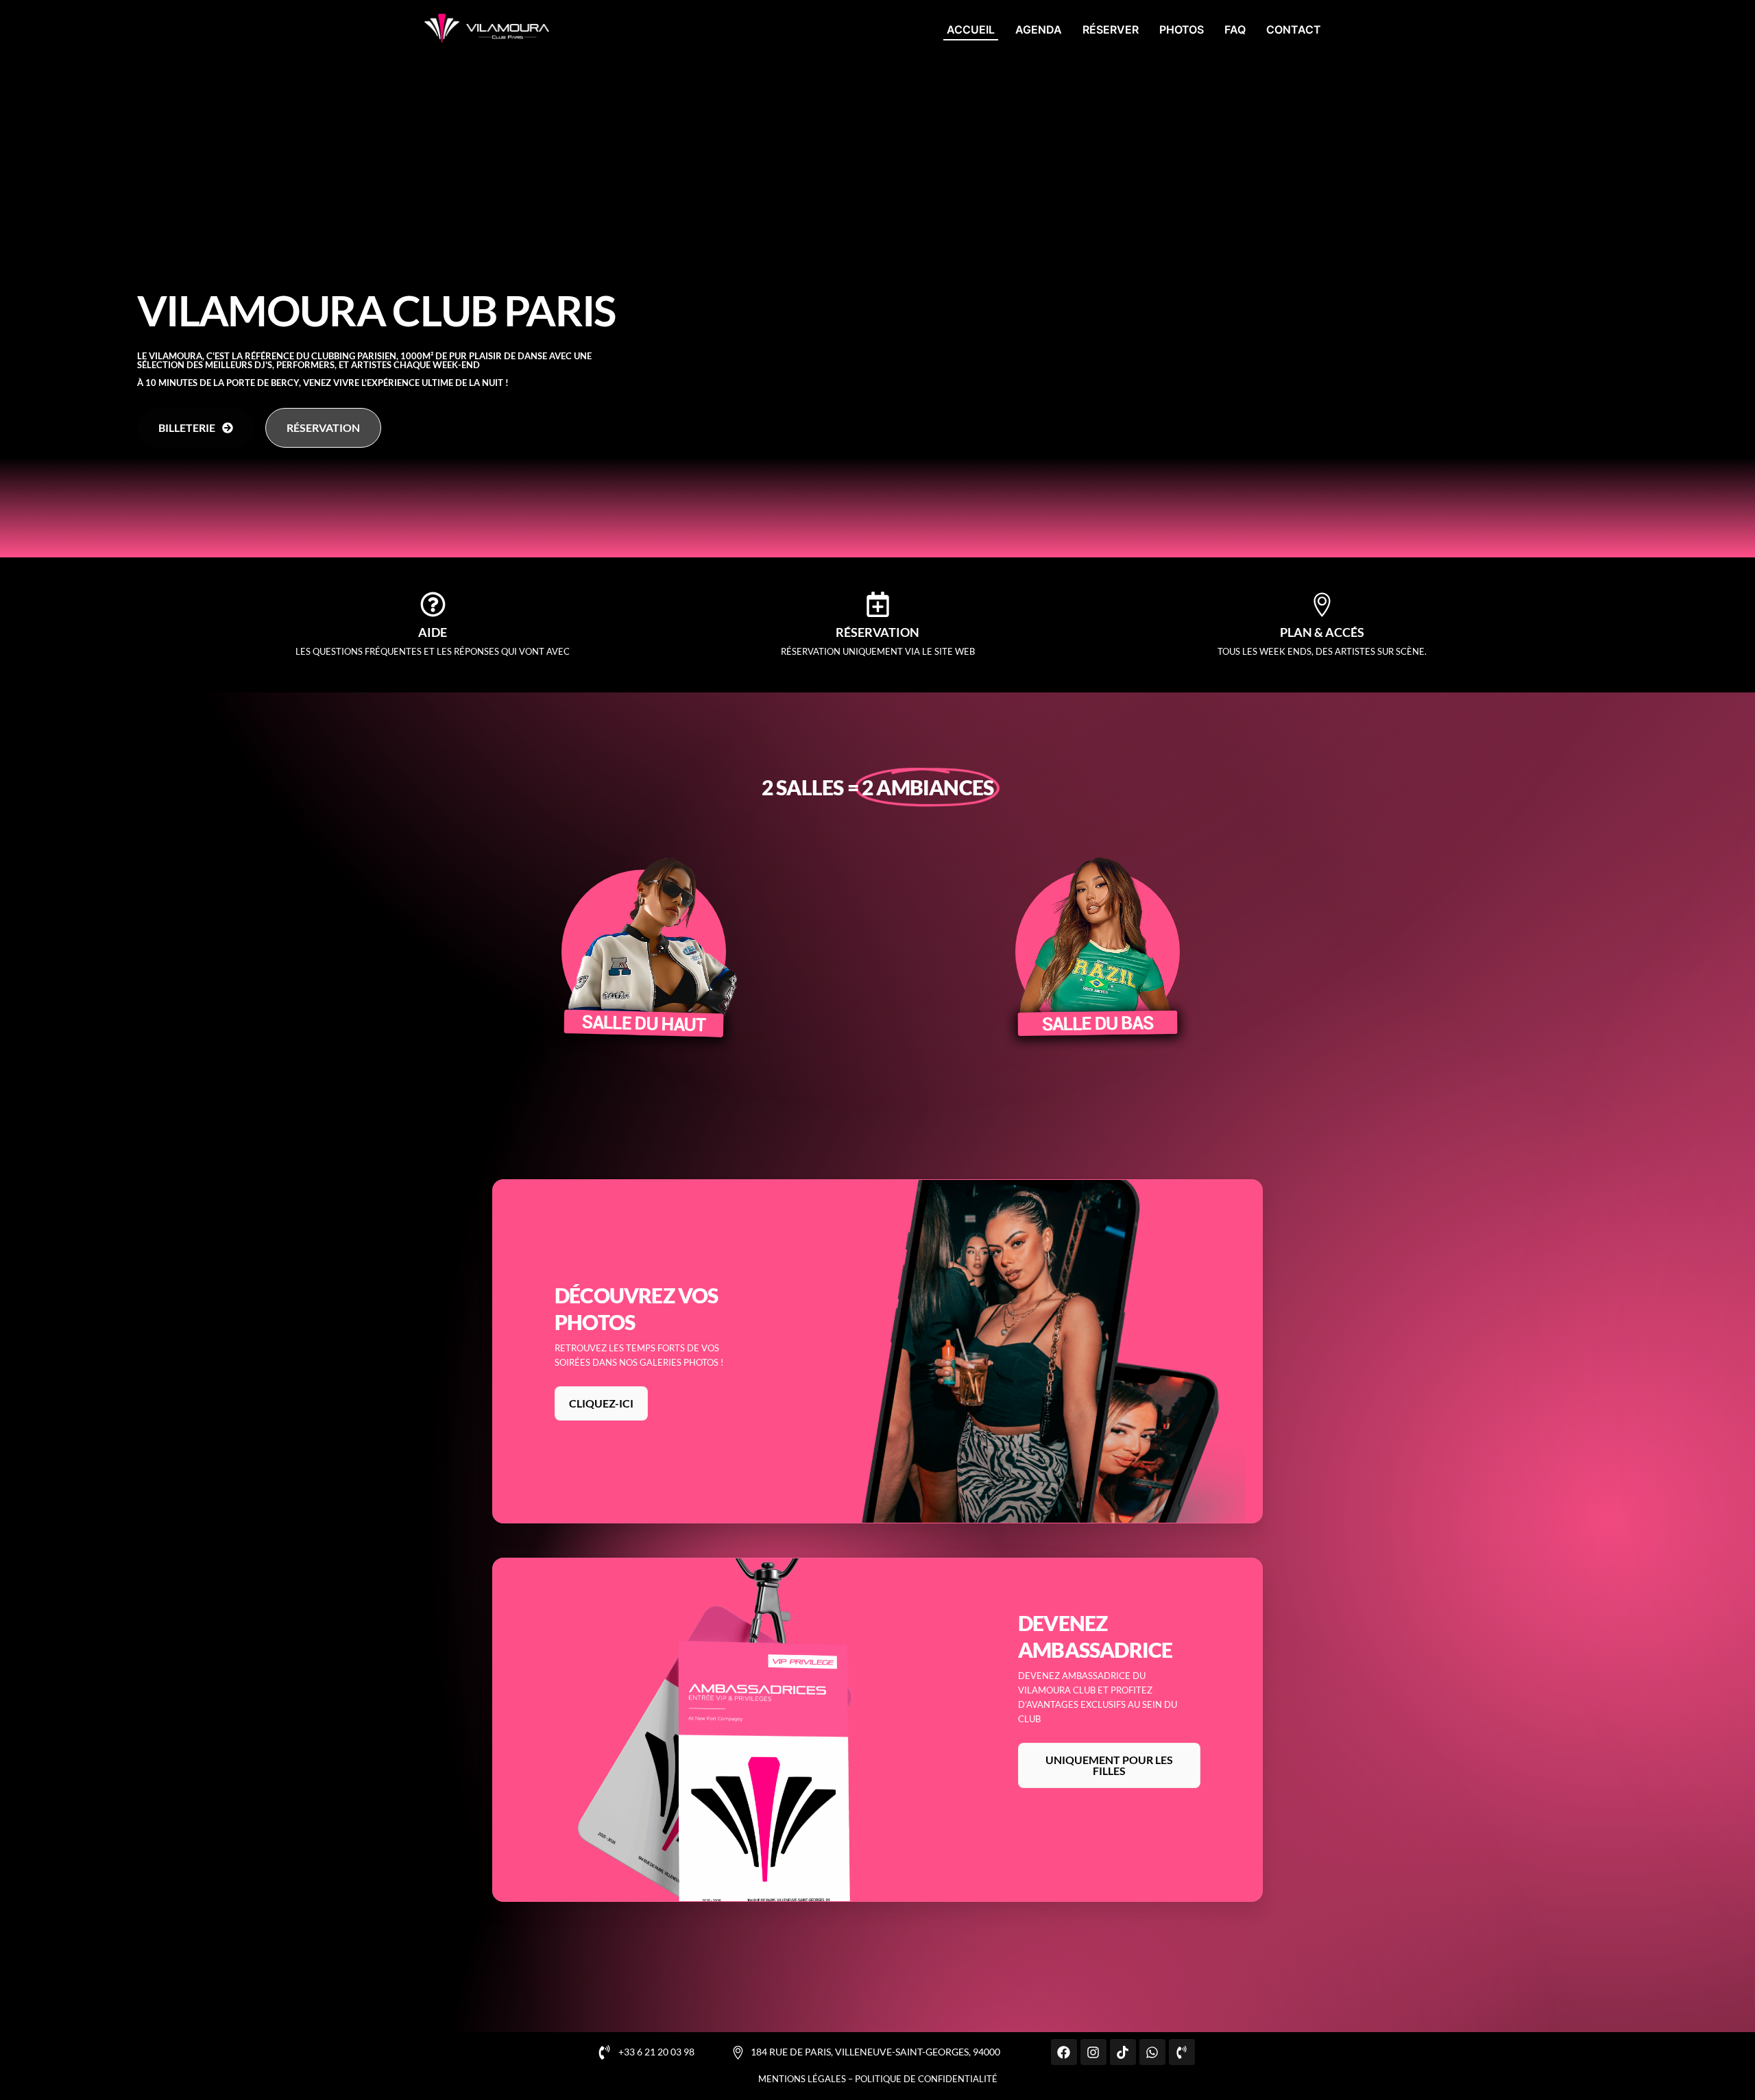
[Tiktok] (1123, 2052)
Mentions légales (802, 2079)
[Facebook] (1064, 2052)
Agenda (1039, 29)
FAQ (1235, 29)
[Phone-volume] (1182, 2052)
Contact (1294, 29)
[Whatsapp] (1152, 2052)
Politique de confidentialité (926, 2079)
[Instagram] (1093, 2052)
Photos (1182, 29)
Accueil (971, 29)
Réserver (1111, 29)
